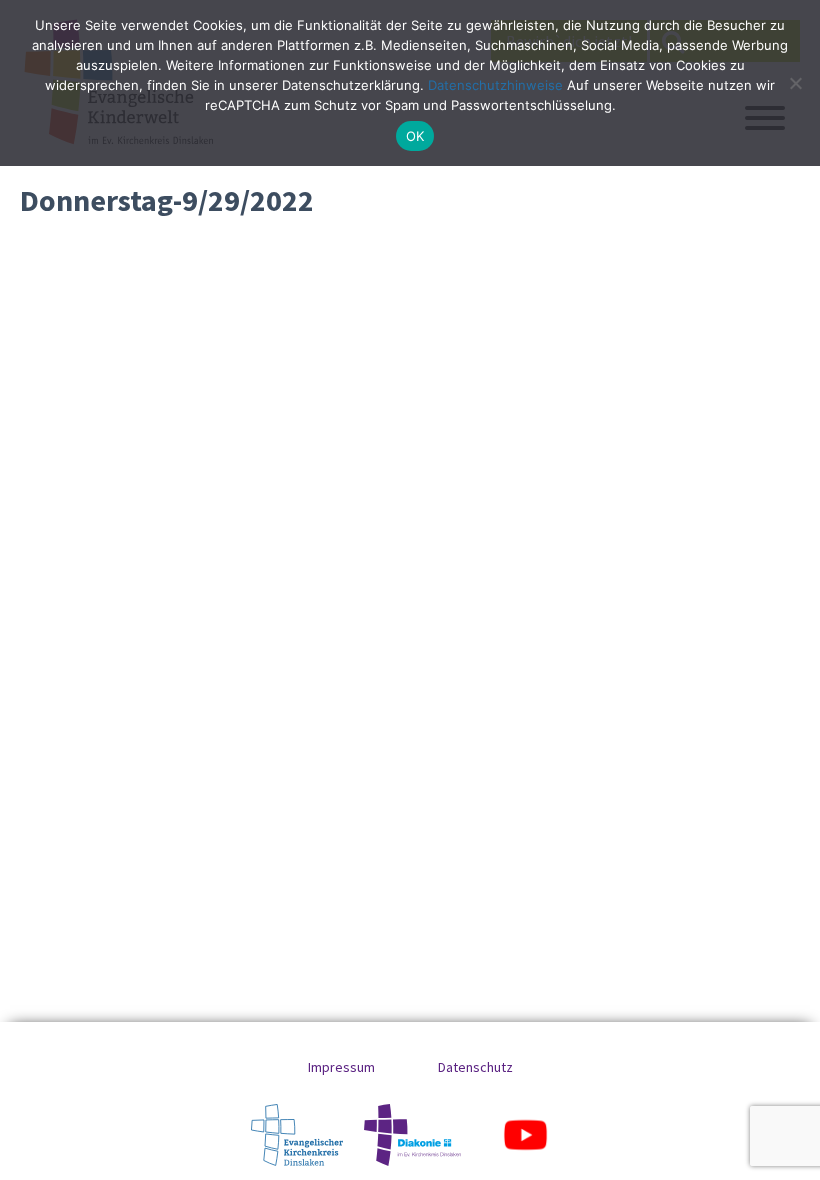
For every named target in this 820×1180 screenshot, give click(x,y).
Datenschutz (475, 1067)
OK (415, 136)
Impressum (341, 1067)
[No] (795, 83)
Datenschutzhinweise (495, 85)
